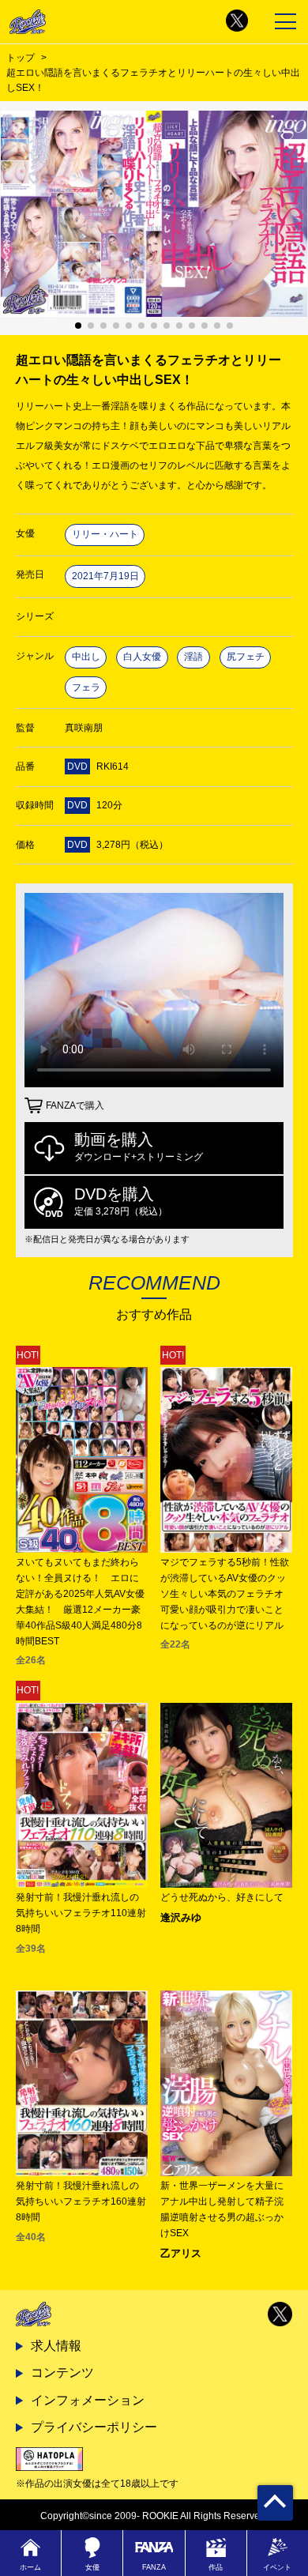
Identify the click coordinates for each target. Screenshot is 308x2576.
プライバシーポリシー (94, 2427)
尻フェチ (246, 657)
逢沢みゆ (181, 1917)
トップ (21, 57)
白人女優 (142, 657)
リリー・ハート (105, 534)
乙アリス (181, 2253)
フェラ (86, 687)
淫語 (193, 657)
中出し (86, 657)
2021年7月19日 (105, 576)
